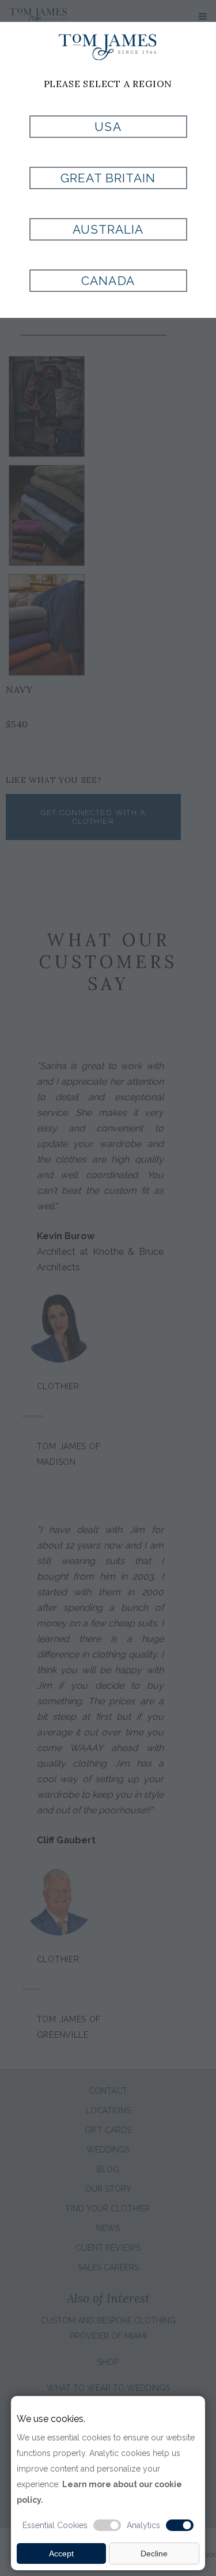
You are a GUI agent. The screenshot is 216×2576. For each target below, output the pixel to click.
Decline (154, 2553)
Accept (61, 2553)
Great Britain (108, 178)
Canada (108, 281)
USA (108, 127)
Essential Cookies (55, 2525)
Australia (108, 229)
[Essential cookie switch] (107, 2525)
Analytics (143, 2525)
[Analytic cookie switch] (180, 2525)
